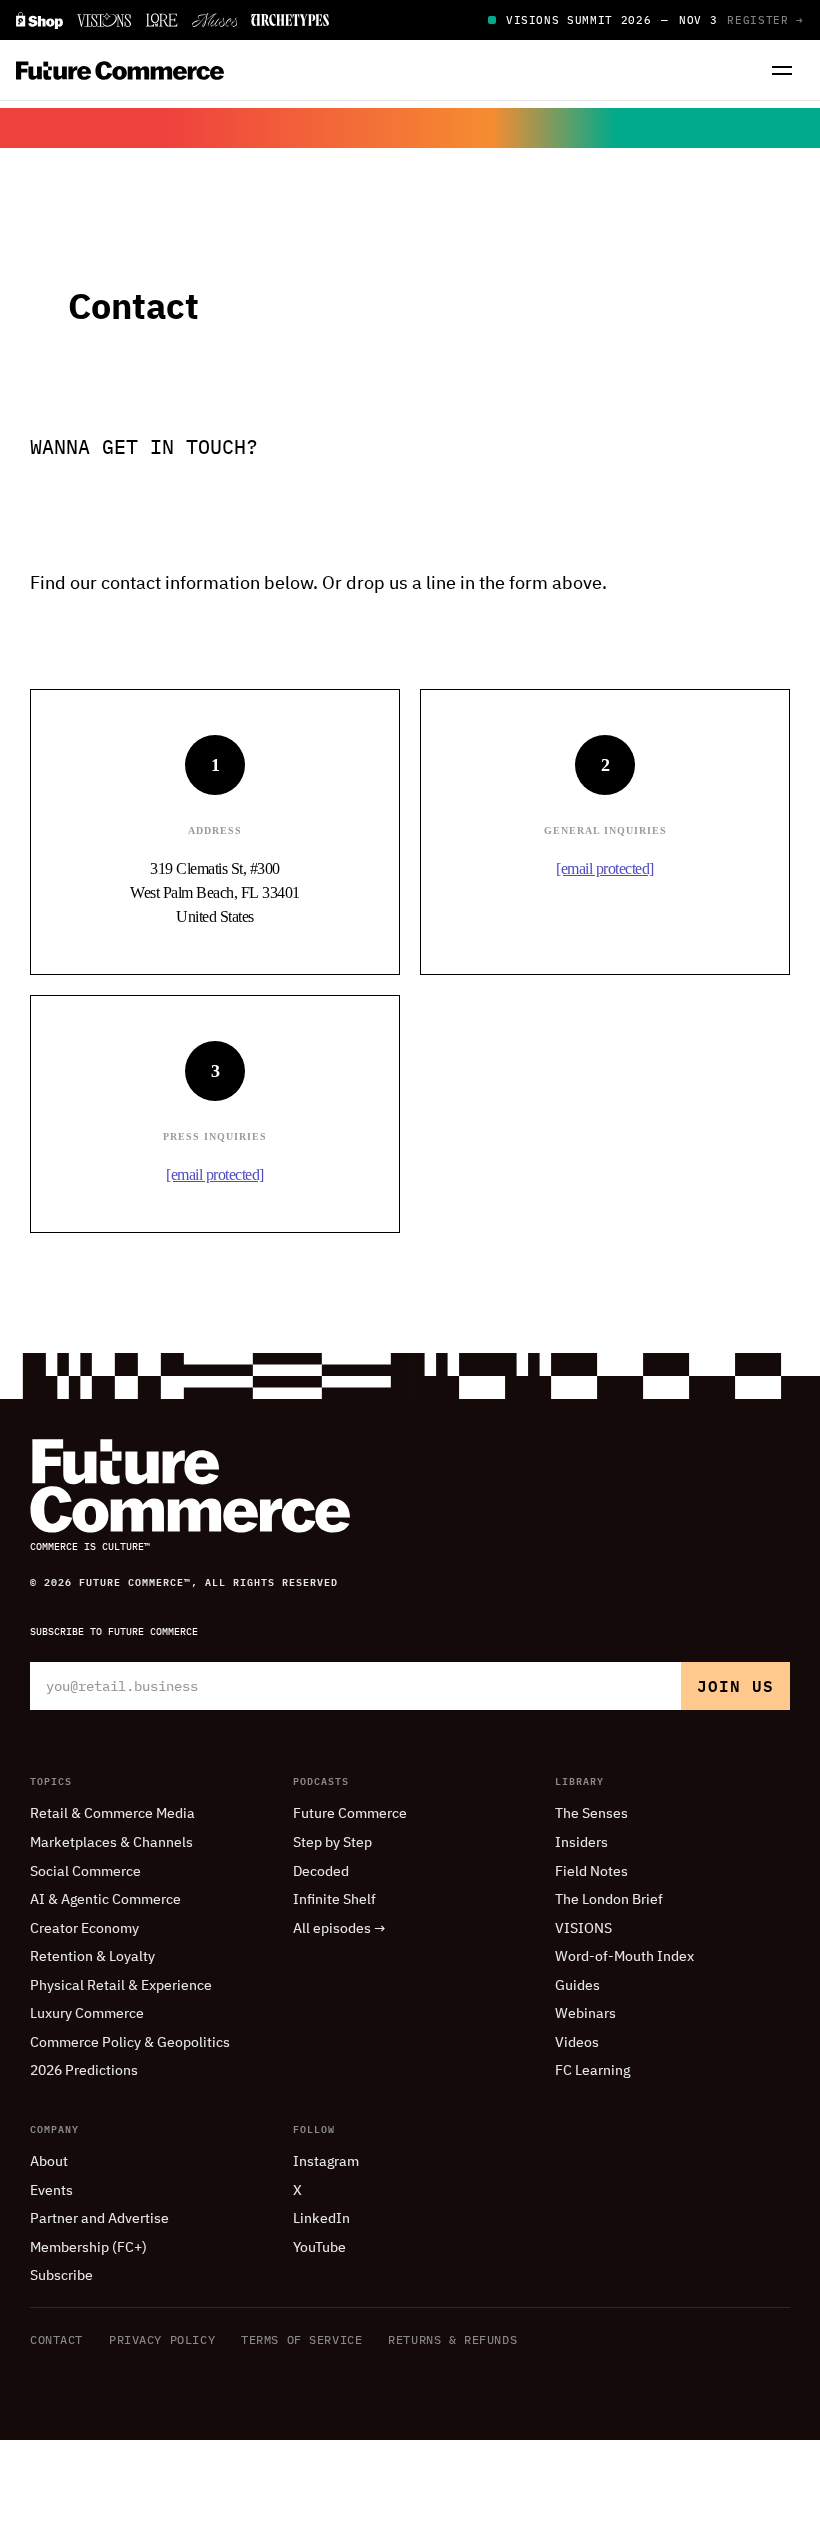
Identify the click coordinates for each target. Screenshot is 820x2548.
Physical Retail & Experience (121, 1986)
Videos (577, 2043)
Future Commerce (350, 1814)
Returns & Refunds (452, 2339)
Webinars (585, 2014)
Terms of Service (301, 2339)
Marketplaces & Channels (111, 1843)
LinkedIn (321, 2219)
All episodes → (339, 1929)
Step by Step (332, 1843)
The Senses (591, 1814)
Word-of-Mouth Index (624, 1957)
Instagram (326, 2162)
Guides (577, 1986)
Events (51, 2191)
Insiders (581, 1843)
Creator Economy (84, 1929)
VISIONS (583, 1929)
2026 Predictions (84, 2071)
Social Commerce (85, 1872)
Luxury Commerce (87, 2014)
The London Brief (609, 1900)
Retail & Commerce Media (112, 1814)
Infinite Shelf (334, 1900)
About (49, 2162)
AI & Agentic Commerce (105, 1900)
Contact (56, 2339)
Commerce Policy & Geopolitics (130, 2043)
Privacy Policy (162, 2339)
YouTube (319, 2248)
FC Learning (592, 2071)
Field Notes (591, 1872)
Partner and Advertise (99, 2219)
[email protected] (605, 868)
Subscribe (61, 2276)
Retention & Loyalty (92, 1957)
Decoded (321, 1872)
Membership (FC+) (88, 2248)
